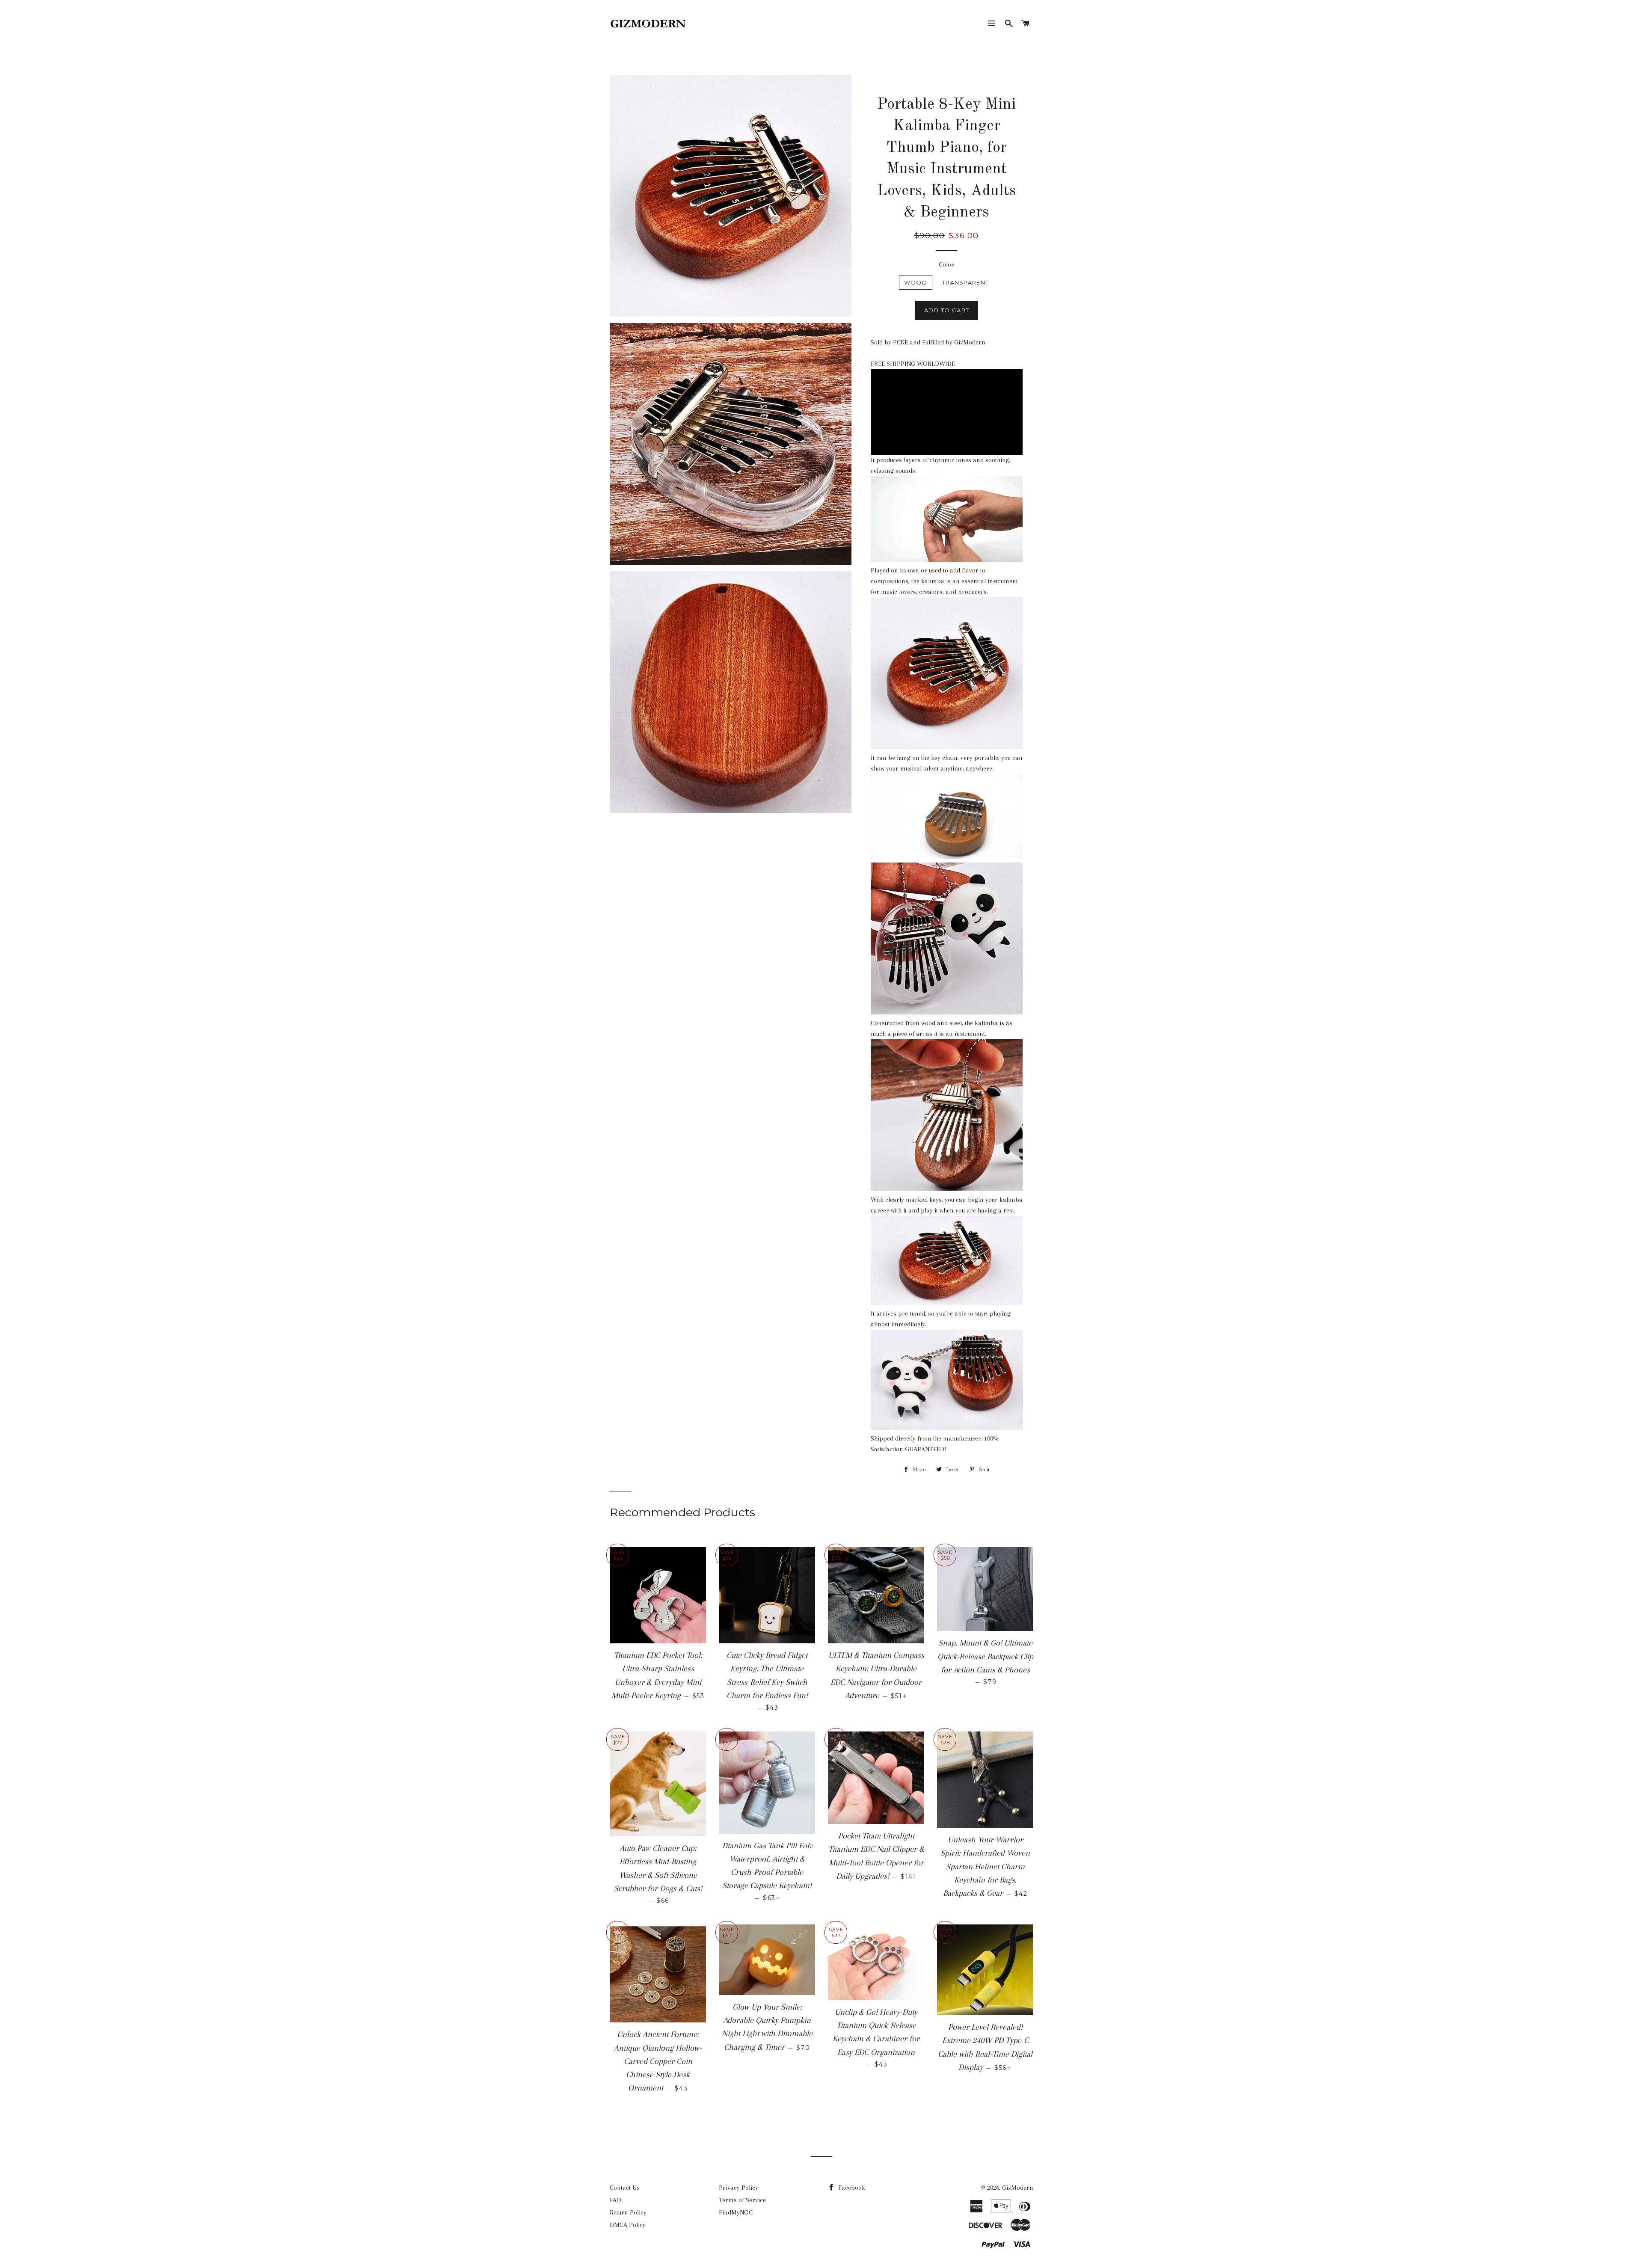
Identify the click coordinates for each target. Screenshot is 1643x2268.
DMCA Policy (628, 2225)
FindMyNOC (736, 2212)
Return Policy (628, 2212)
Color (946, 264)
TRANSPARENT (965, 282)
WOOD (916, 282)
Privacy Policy (738, 2188)
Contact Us (625, 2188)
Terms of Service (742, 2200)
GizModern (1018, 2188)
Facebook (851, 2188)
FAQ (615, 2200)
